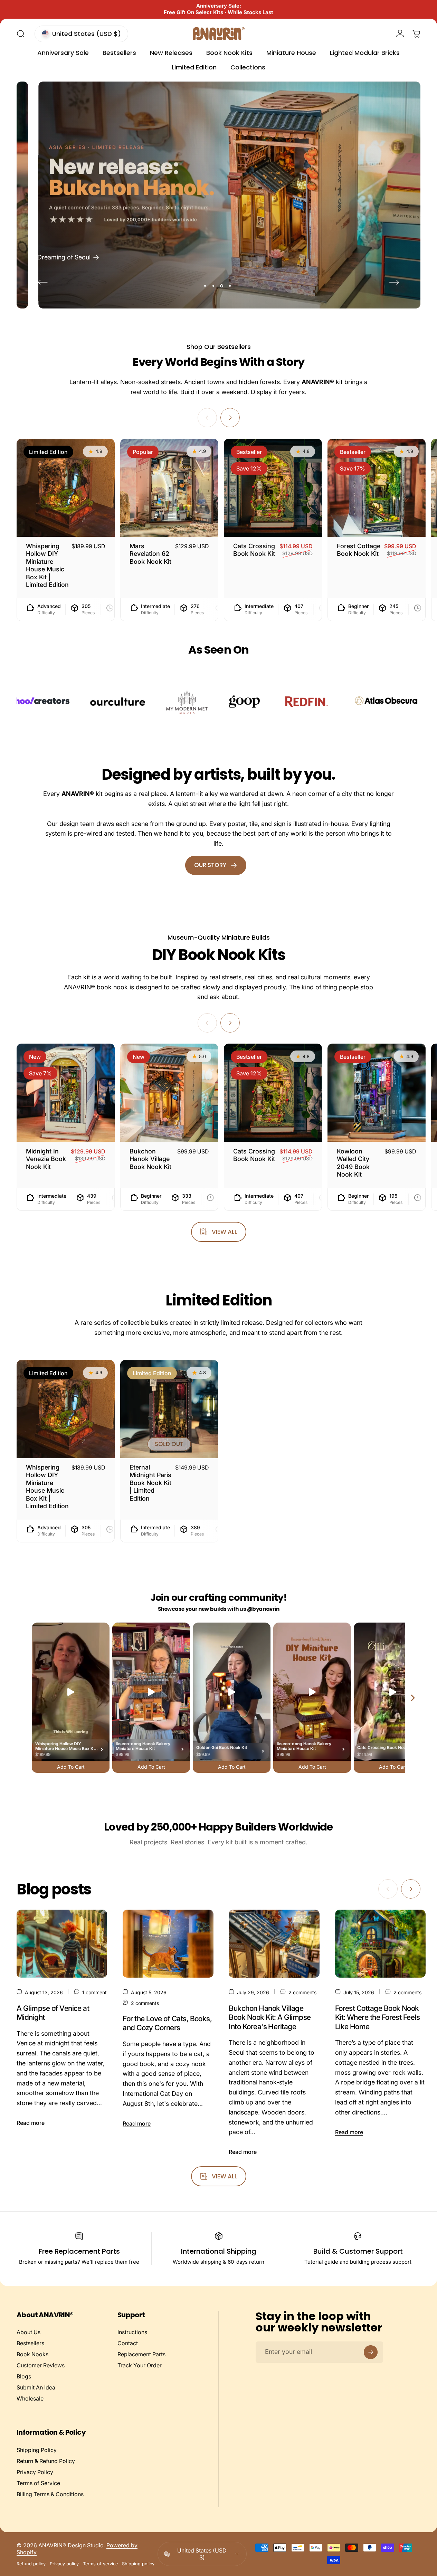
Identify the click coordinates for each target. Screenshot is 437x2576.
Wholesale (30, 2398)
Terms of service (100, 2564)
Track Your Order (140, 2365)
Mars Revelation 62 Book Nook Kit (150, 554)
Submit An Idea (36, 2387)
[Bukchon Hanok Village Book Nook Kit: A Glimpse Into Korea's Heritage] (274, 1944)
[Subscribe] (371, 2352)
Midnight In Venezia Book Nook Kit (46, 1159)
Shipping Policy (37, 2450)
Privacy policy (64, 2564)
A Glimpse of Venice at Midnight (53, 2012)
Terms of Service (38, 2483)
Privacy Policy (35, 2472)
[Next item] (413, 1698)
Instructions (132, 2332)
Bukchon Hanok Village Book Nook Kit (150, 1159)
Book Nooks (32, 2354)
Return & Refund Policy (46, 2461)
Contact (128, 2343)
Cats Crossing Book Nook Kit (254, 550)
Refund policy (31, 2564)
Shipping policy (138, 2564)
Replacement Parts (141, 2354)
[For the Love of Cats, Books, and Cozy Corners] (168, 1944)
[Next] (394, 282)
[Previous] (43, 282)
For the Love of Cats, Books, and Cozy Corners (167, 2023)
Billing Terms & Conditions (50, 2494)
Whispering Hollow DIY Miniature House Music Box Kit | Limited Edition (47, 565)
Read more (31, 2123)
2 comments (145, 2003)
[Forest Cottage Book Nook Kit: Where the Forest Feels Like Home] (380, 1944)
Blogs (24, 2376)
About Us (28, 2332)
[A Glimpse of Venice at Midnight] (62, 1944)
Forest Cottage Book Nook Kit (359, 550)
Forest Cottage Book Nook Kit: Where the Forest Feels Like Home (378, 2017)
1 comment (94, 1992)
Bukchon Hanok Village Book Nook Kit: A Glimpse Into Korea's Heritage (270, 2017)
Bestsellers (30, 2343)
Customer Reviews (41, 2365)
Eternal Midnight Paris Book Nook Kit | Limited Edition (150, 1483)
